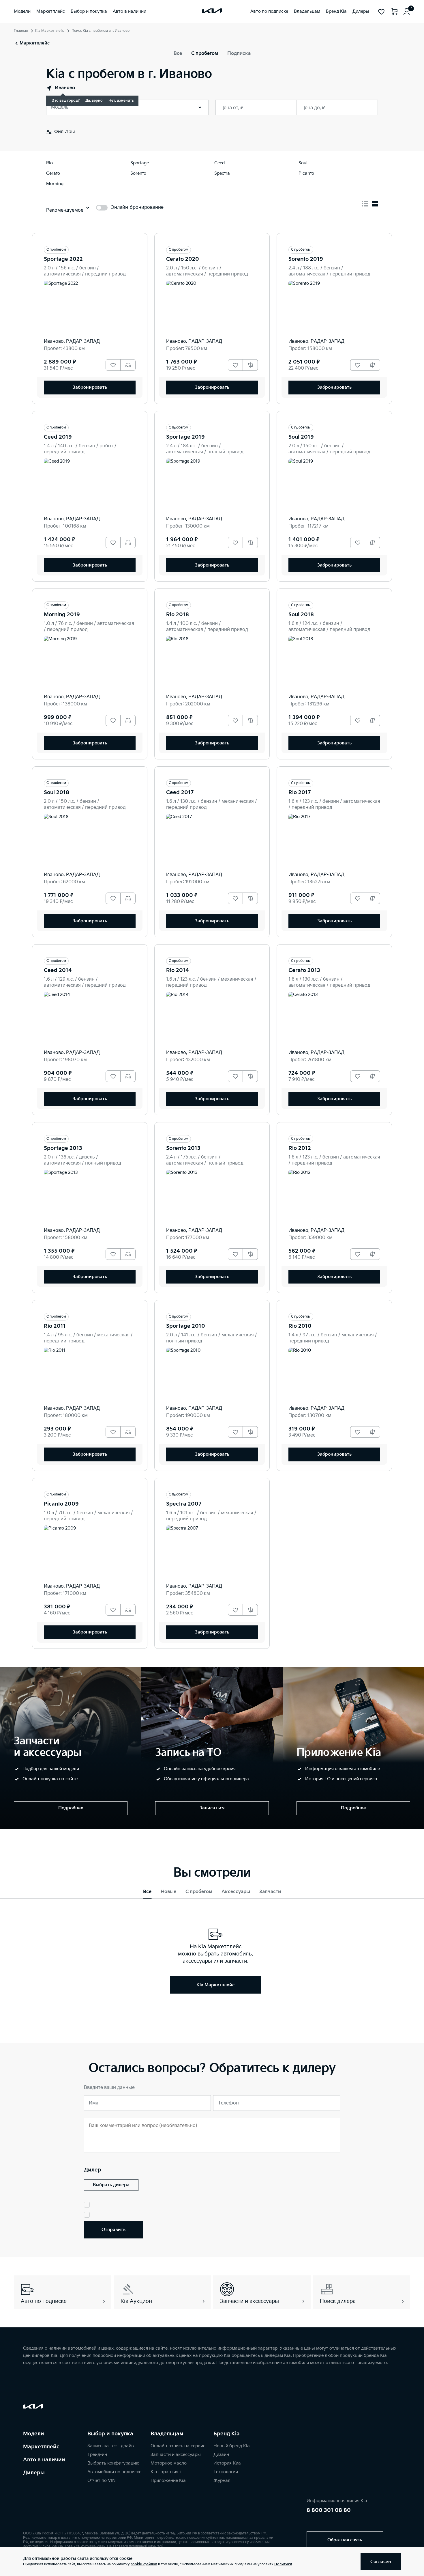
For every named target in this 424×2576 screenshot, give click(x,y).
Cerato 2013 (304, 970)
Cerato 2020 (183, 259)
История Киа (227, 2463)
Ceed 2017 (180, 792)
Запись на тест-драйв (111, 2446)
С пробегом (205, 54)
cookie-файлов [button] (144, 2564)
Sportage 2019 (185, 437)
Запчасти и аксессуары (176, 2455)
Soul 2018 (301, 615)
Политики (283, 2564)
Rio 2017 (300, 792)
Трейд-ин (97, 2455)
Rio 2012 (300, 1148)
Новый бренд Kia (232, 2446)
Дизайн (221, 2455)
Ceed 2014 (58, 970)
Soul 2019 (301, 437)
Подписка (239, 54)
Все (178, 54)
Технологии (226, 2472)
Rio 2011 (55, 1326)
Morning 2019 (62, 615)
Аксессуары (236, 1892)
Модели (34, 2434)
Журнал (222, 2481)
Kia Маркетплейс (50, 31)
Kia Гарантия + (166, 2472)
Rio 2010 (300, 1326)
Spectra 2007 (184, 1504)
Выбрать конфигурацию (113, 2463)
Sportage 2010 (186, 1326)
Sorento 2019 (306, 259)
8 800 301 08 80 (329, 2510)
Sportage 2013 (63, 1148)
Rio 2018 (178, 615)
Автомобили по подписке (114, 2472)
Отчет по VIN (102, 2481)
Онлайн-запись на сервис (178, 2446)
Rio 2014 (178, 970)
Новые (168, 1892)
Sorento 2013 (183, 1148)
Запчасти (270, 1892)
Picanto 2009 (61, 1504)
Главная (21, 31)
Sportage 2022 (63, 259)
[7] (407, 12)
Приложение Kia (168, 2481)
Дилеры (34, 2473)
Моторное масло (169, 2463)
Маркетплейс (41, 2447)
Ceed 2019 (58, 437)
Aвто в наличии (44, 2460)
